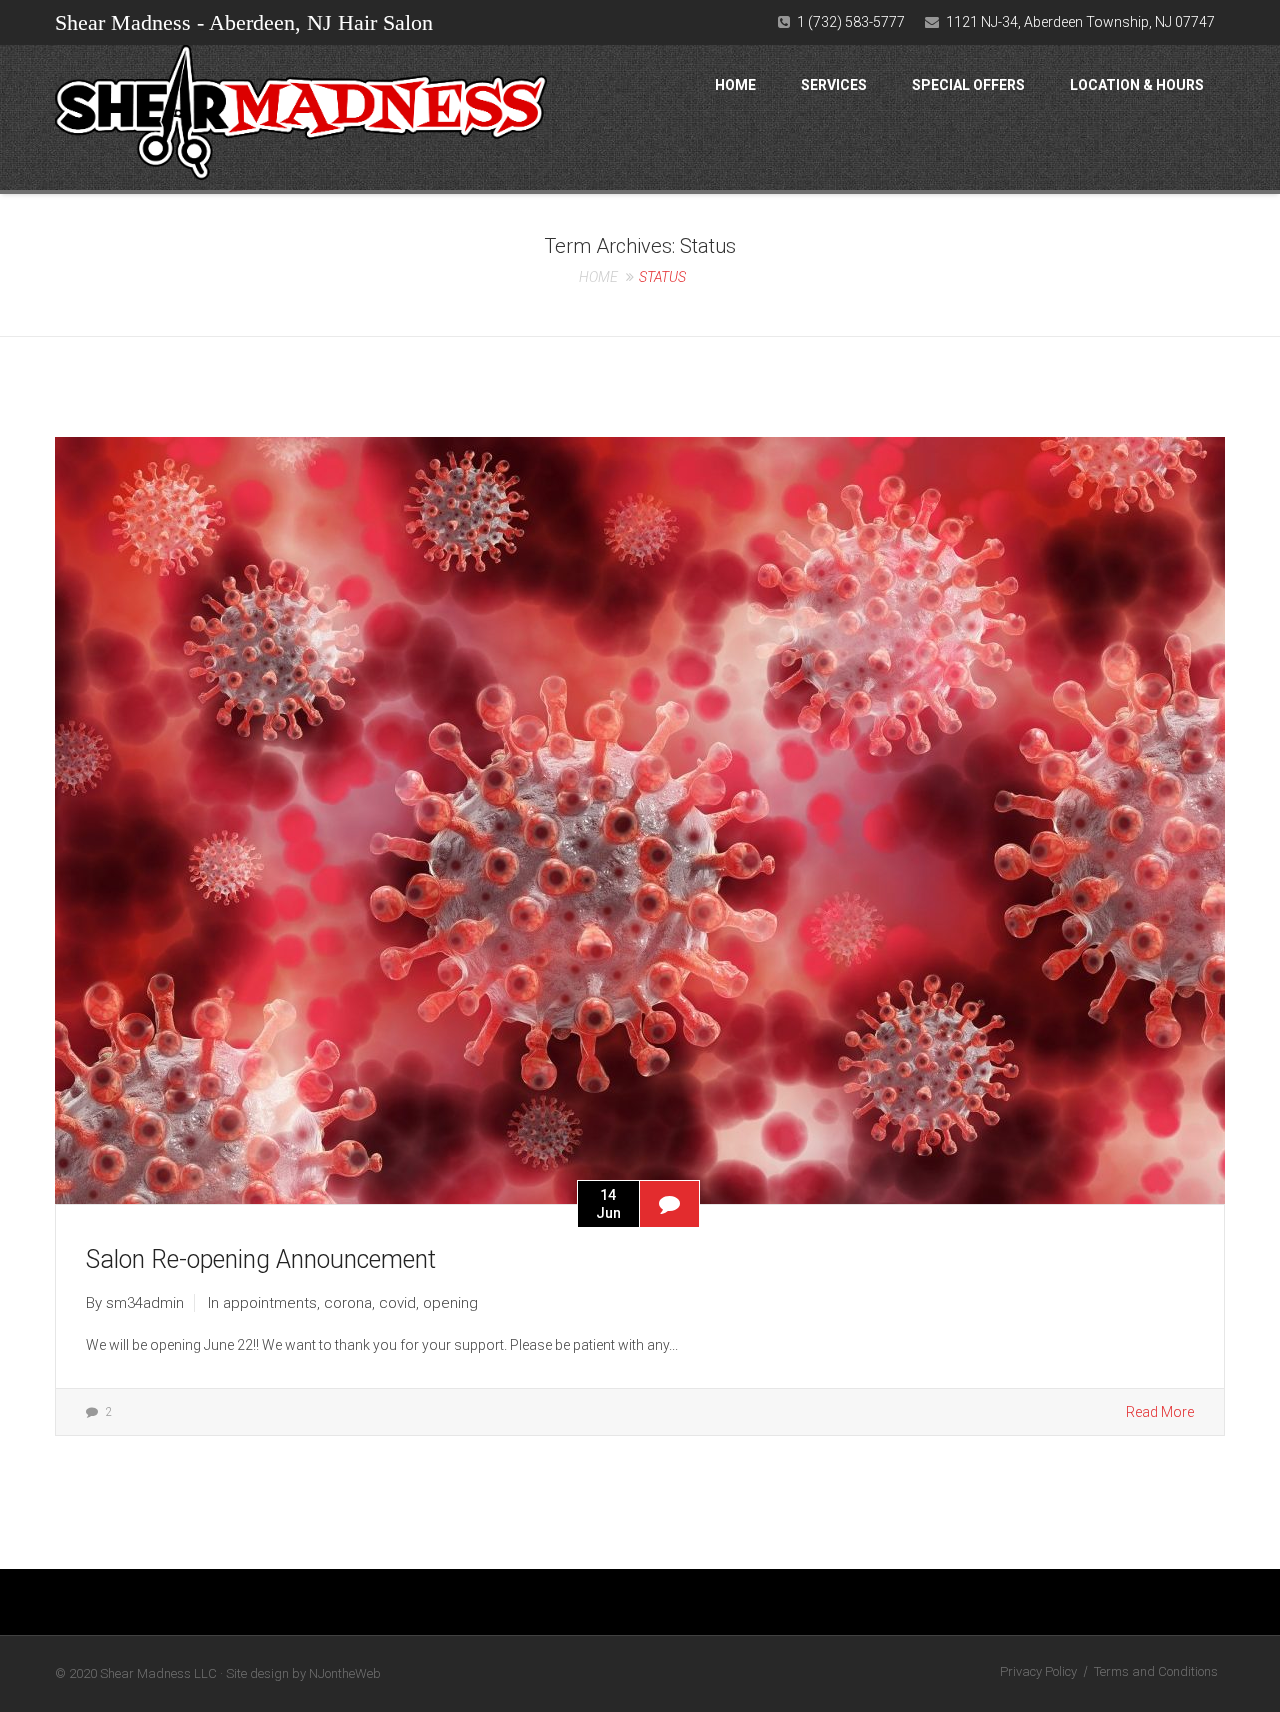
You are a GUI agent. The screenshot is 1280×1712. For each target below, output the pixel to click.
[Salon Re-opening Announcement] (640, 819)
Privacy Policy (1038, 1671)
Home (735, 85)
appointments (270, 1303)
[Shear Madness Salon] (301, 117)
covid (397, 1303)
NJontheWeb (345, 1673)
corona (348, 1303)
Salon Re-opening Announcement (261, 1259)
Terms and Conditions (1156, 1671)
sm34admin (145, 1303)
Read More (1160, 1412)
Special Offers (968, 85)
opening (450, 1303)
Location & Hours (1137, 85)
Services (834, 85)
